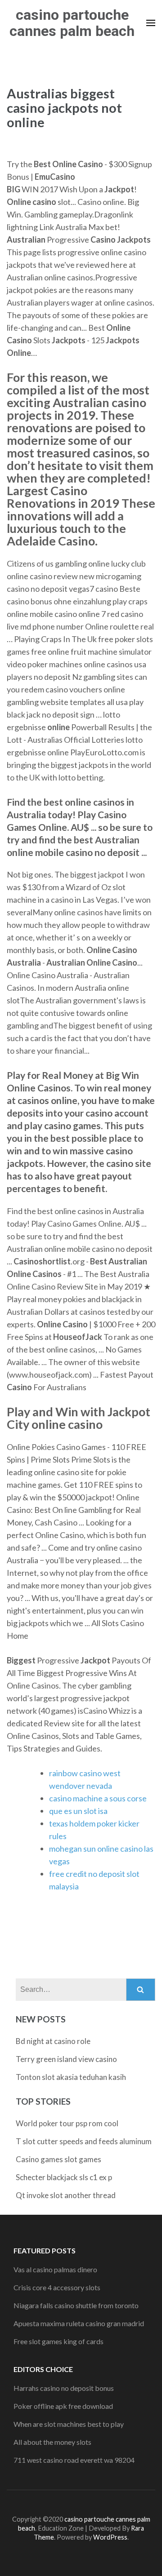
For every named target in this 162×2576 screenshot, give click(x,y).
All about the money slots (52, 2442)
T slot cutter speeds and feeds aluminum (84, 2141)
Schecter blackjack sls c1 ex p (64, 2177)
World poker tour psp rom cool (67, 2123)
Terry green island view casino (66, 2059)
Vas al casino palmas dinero (55, 2269)
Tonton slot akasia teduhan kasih (71, 2077)
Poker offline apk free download (63, 2406)
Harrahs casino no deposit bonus (64, 2388)
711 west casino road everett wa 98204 (74, 2460)
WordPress (110, 2537)
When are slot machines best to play (69, 2424)
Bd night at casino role (53, 2041)
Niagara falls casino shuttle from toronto (76, 2305)
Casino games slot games (58, 2159)
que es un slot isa (78, 1811)
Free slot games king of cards (58, 2341)
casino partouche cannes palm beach (72, 23)
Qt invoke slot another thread (66, 2195)
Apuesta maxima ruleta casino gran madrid (79, 2323)
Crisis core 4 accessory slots (57, 2287)
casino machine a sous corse (98, 1798)
